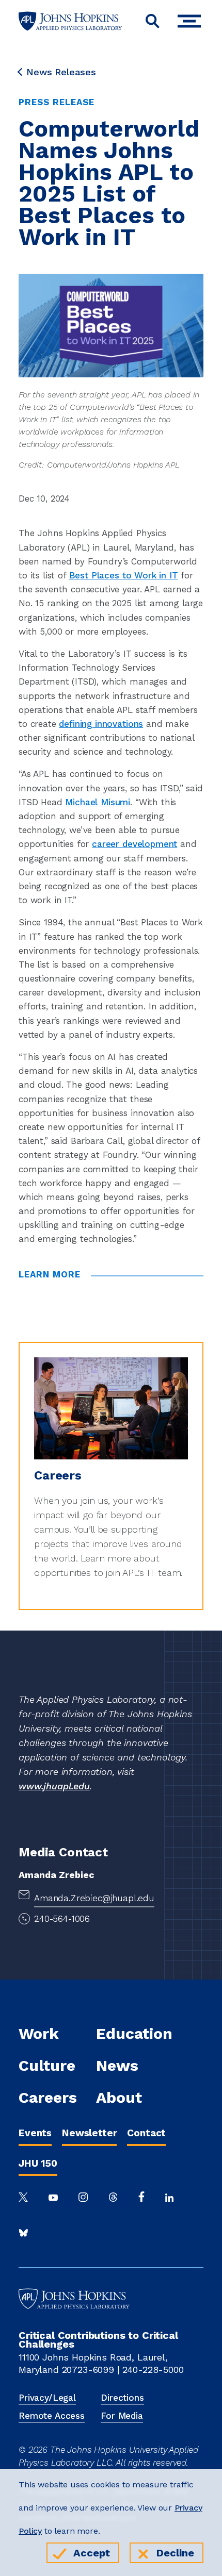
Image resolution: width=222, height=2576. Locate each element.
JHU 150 (38, 2163)
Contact (146, 2133)
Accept (92, 2553)
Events (35, 2133)
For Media (122, 2416)
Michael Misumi (98, 802)
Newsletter (89, 2133)
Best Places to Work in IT (124, 575)
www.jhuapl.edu (54, 1786)
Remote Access (52, 2416)
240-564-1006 (62, 1919)
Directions (122, 2398)
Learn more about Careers (75, 1348)
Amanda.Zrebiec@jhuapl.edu (94, 1898)
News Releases (61, 72)
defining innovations (101, 724)
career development (134, 844)
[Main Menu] (192, 21)
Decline (175, 2553)
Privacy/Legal (47, 2398)
